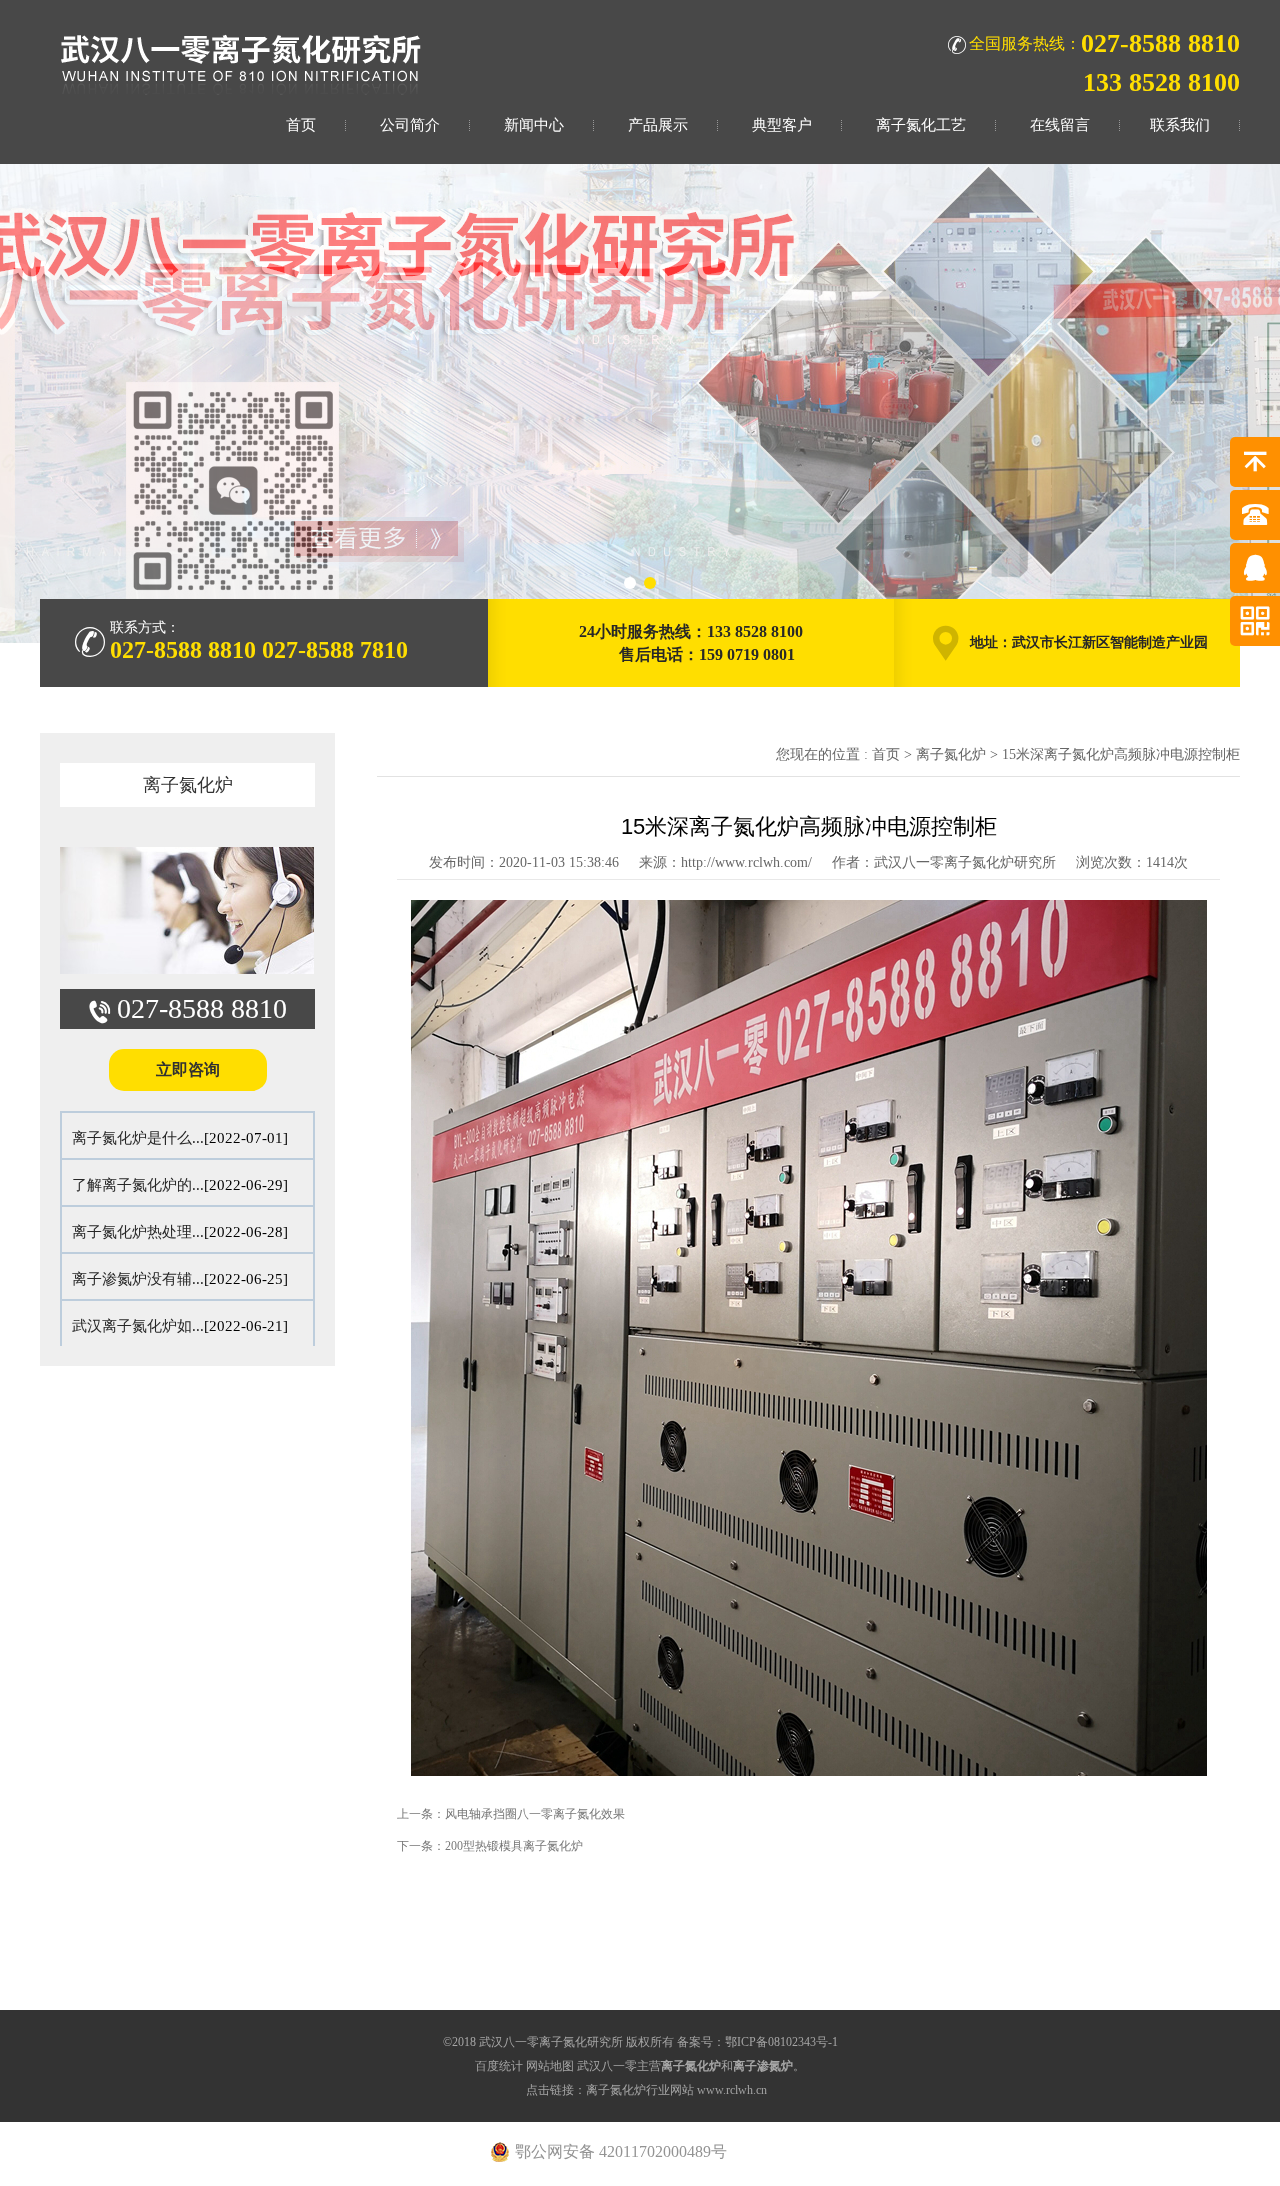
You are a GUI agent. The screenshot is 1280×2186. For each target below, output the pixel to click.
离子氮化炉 (188, 785)
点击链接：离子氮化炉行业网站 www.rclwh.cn (646, 2090)
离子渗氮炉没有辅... (138, 1279)
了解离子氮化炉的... (138, 1185)
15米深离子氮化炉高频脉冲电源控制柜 (1121, 754)
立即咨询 (188, 1069)
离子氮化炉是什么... (138, 1138)
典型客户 (782, 125)
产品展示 (658, 125)
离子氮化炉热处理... (138, 1232)
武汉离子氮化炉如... (138, 1326)
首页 (301, 125)
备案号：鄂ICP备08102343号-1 (757, 2042)
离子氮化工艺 (921, 125)
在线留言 (1060, 125)
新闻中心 (534, 125)
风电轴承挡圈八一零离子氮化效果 (535, 1814)
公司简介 (410, 125)
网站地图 (550, 2066)
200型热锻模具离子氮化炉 (514, 1846)
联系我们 (1180, 125)
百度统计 (499, 2066)
